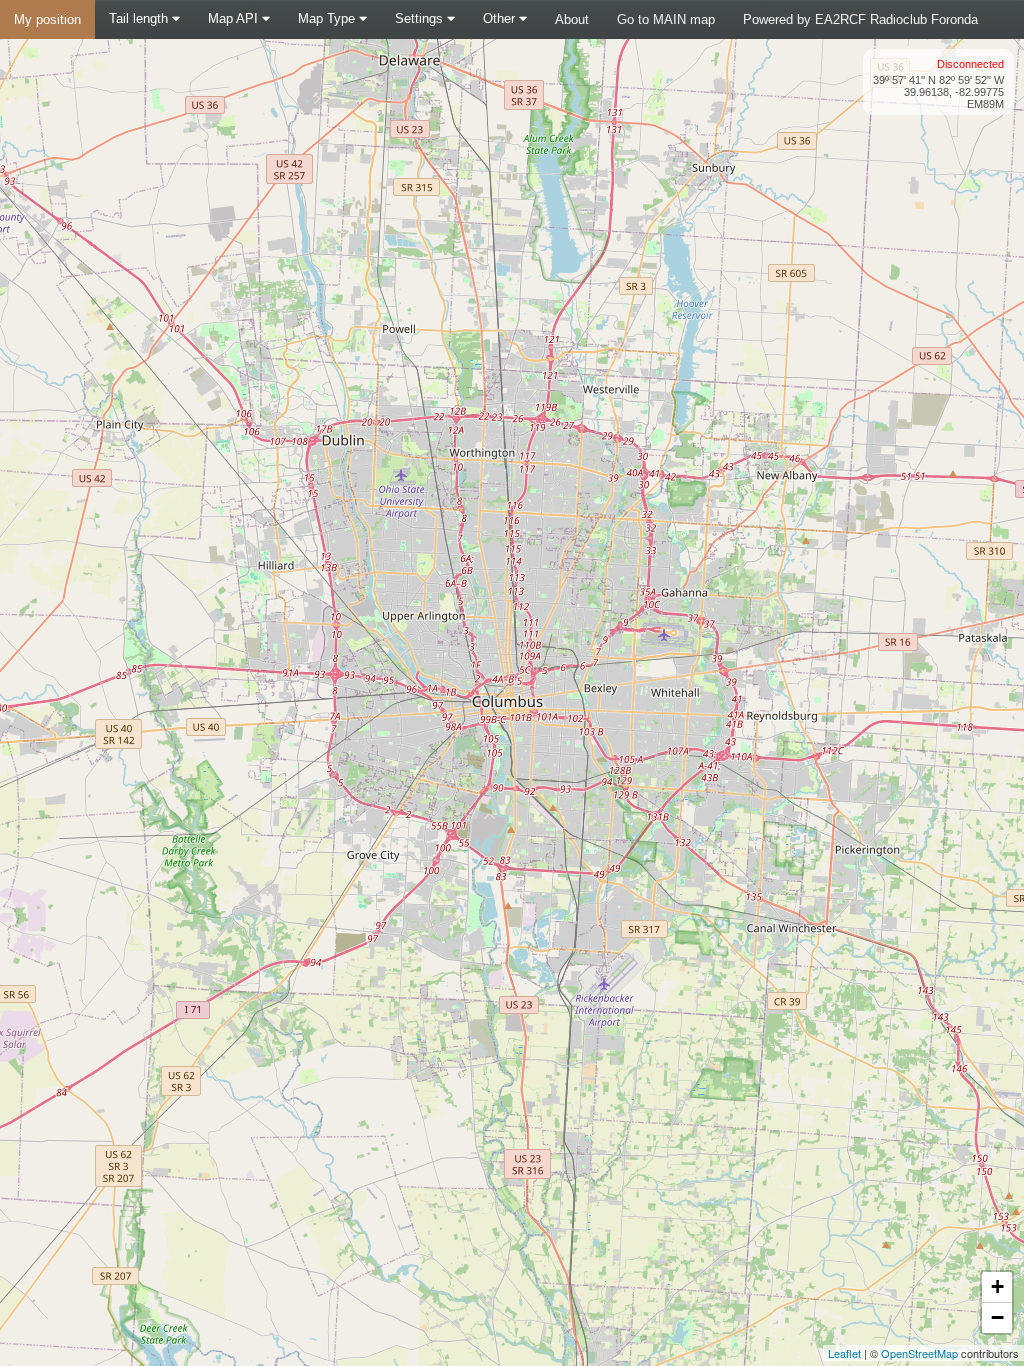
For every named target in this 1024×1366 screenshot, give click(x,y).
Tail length (140, 18)
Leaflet (844, 1353)
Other (501, 18)
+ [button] (997, 1286)
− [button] (997, 1317)
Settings (421, 18)
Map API (235, 18)
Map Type (328, 18)
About (572, 19)
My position (47, 19)
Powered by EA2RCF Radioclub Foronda (860, 19)
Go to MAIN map (666, 19)
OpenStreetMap (919, 1353)
